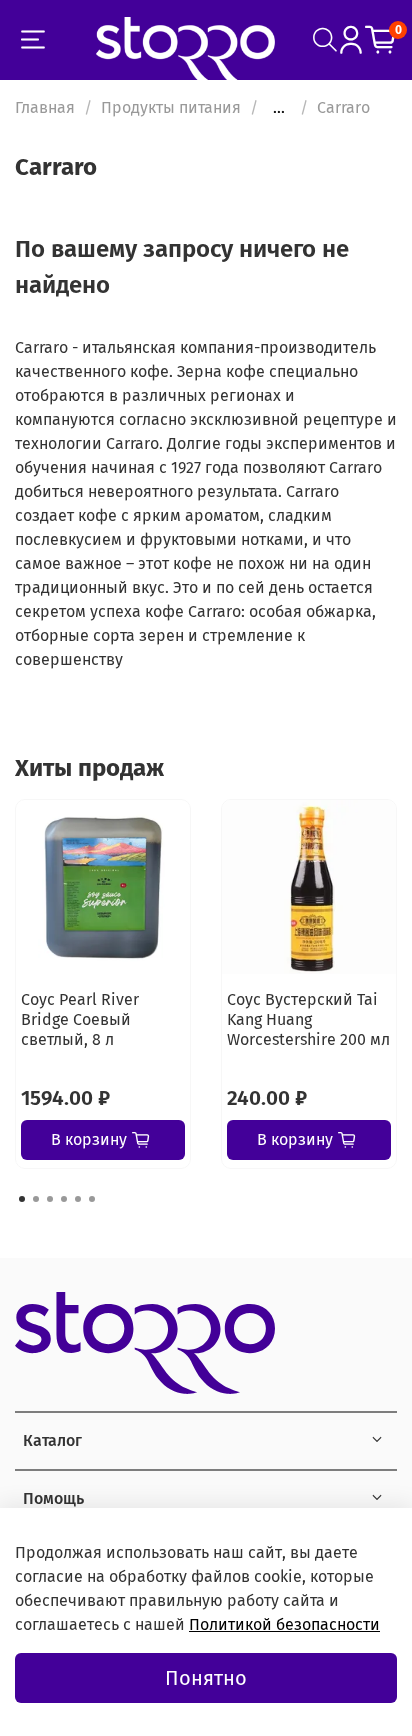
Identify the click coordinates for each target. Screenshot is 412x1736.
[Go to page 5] (78, 1199)
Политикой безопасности (284, 1624)
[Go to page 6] (92, 1199)
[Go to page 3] (50, 1199)
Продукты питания (171, 107)
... (279, 108)
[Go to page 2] (36, 1199)
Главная (45, 107)
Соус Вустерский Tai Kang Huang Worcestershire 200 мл (308, 1019)
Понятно (206, 1678)
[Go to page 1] (22, 1199)
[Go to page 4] (64, 1199)
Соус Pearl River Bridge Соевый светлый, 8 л (80, 1019)
